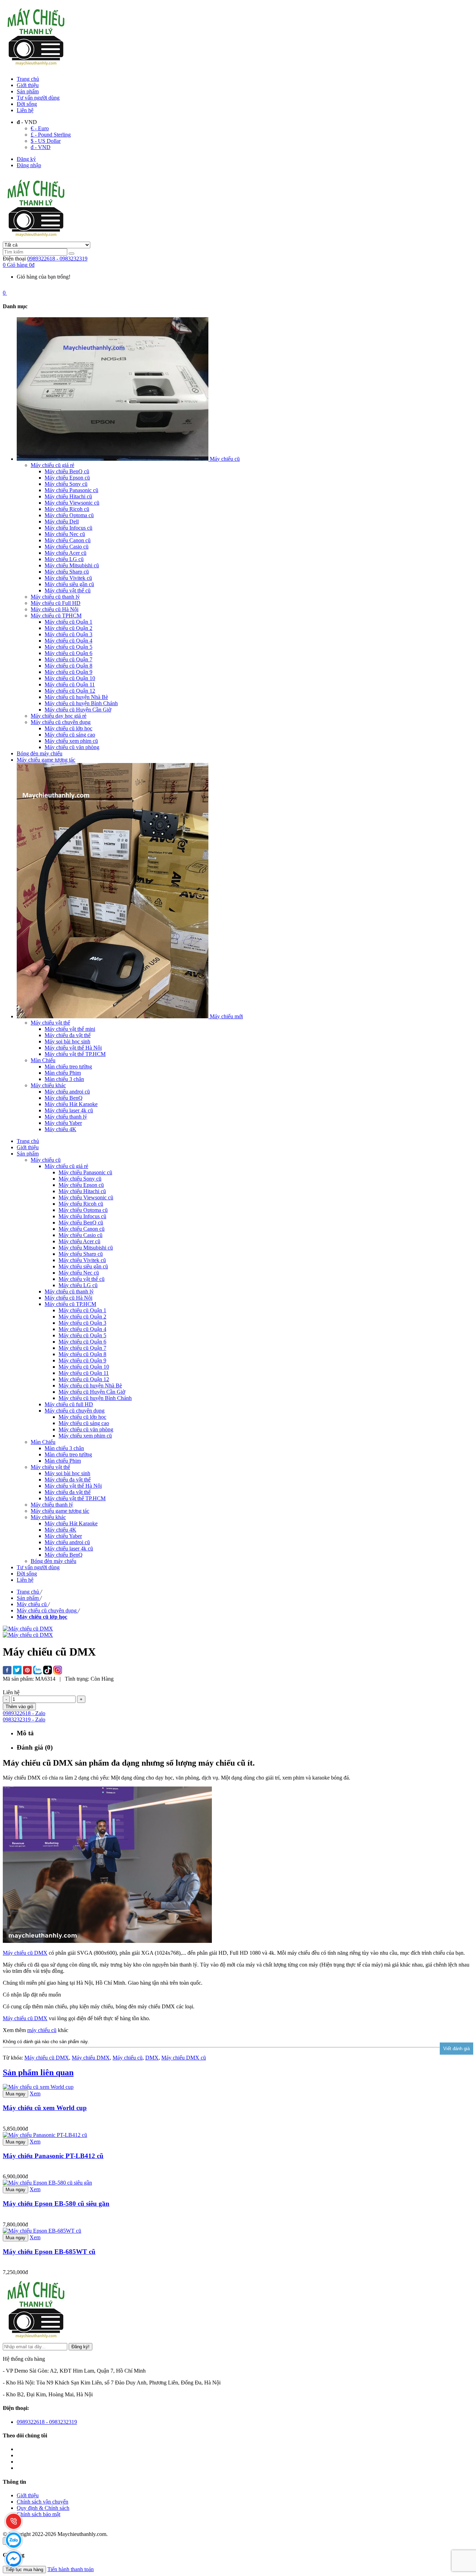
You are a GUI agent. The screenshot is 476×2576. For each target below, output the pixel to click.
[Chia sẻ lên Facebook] (7, 1671)
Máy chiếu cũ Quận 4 (82, 1329)
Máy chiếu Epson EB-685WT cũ (49, 2252)
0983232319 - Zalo (24, 1719)
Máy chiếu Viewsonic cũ (86, 1197)
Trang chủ (28, 79)
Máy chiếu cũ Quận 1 (82, 1310)
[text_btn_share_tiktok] (48, 1671)
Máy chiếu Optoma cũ (83, 1210)
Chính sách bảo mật (39, 2514)
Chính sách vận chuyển (43, 2502)
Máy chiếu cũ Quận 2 (82, 1317)
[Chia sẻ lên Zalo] (37, 1671)
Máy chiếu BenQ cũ (81, 1223)
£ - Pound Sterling (51, 135)
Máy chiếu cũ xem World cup (45, 2108)
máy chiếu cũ (42, 2030)
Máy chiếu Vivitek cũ (82, 1260)
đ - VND (41, 147)
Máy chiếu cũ (128, 2058)
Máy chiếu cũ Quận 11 (84, 1373)
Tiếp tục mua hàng (24, 2570)
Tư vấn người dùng (38, 98)
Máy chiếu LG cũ (78, 1285)
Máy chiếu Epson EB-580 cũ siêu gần (56, 2204)
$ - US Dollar (46, 141)
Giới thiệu (28, 85)
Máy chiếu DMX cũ (184, 2058)
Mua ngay (16, 2094)
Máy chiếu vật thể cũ (82, 1279)
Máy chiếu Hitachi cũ (82, 1191)
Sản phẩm (28, 91)
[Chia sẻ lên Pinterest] (27, 1671)
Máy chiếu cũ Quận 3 (82, 1323)
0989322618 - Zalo (24, 1713)
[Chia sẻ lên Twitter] (17, 1671)
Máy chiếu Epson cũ (81, 1185)
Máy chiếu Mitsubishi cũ (86, 1248)
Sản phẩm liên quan (38, 2072)
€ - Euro (40, 128)
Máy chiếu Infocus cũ (82, 1216)
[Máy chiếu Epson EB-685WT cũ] (42, 2231)
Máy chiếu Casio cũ (80, 1235)
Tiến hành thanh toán (71, 2569)
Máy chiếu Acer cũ (79, 1241)
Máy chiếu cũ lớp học (82, 1417)
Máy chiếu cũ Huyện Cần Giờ (92, 1392)
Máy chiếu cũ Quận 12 (84, 1379)
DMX (152, 2058)
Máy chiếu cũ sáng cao (84, 1423)
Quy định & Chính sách (43, 2508)
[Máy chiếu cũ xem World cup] (38, 2087)
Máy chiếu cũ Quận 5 (82, 1335)
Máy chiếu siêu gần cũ (83, 1266)
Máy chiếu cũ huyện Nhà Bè (90, 1386)
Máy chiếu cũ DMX (25, 1953)
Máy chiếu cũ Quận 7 (82, 1348)
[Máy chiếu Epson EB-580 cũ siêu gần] (47, 2183)
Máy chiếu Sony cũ (80, 1179)
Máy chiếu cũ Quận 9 (82, 1360)
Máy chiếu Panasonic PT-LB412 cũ (53, 2156)
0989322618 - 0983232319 (57, 259)
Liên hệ (25, 110)
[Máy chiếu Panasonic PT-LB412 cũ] (45, 2135)
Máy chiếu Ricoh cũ (81, 1204)
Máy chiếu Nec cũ (79, 1273)
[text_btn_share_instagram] (58, 1671)
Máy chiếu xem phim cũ (85, 1436)
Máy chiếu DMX (91, 2058)
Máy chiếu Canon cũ (82, 1229)
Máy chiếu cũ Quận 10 (84, 1367)
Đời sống (27, 104)
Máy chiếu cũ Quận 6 (82, 1342)
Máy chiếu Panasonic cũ (85, 1172)
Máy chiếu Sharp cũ (81, 1254)
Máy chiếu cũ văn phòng (86, 1429)
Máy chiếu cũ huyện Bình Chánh (95, 1398)
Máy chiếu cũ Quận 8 (82, 1354)
